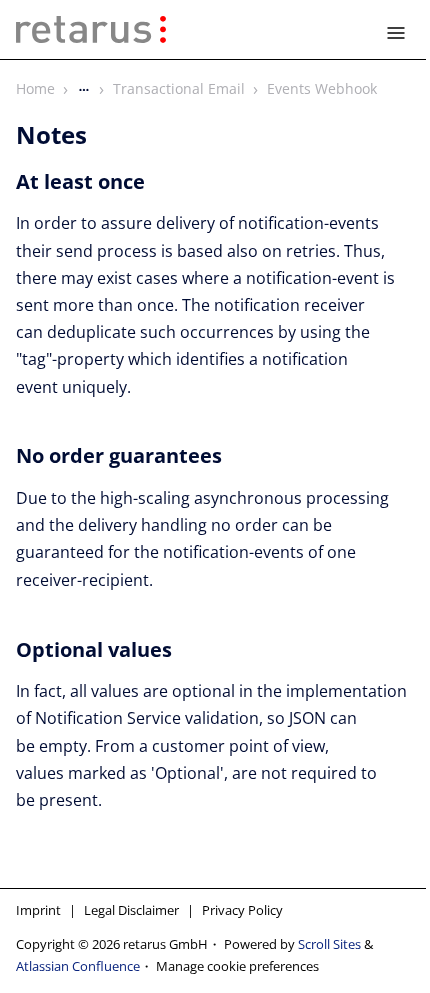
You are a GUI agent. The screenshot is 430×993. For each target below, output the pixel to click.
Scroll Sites (329, 944)
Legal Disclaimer (131, 910)
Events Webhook (322, 88)
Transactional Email (179, 88)
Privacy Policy (242, 910)
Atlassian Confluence (78, 966)
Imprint (38, 910)
